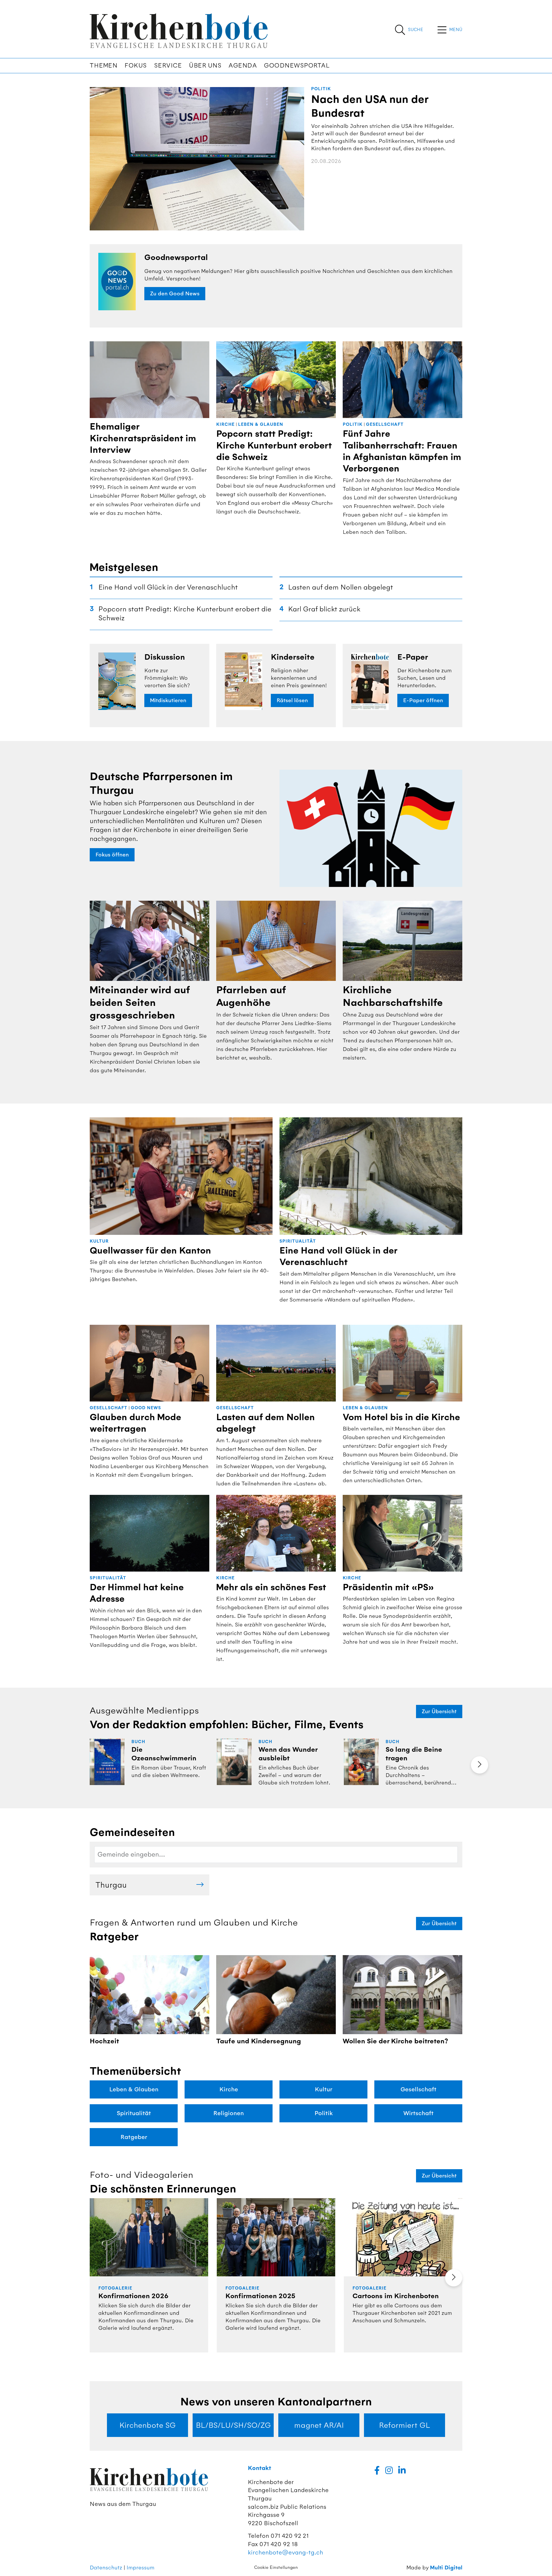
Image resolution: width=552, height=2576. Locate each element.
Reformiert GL (405, 2425)
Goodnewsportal (297, 66)
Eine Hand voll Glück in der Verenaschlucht (338, 1256)
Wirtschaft (418, 2113)
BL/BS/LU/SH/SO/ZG (233, 2425)
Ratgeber (134, 2137)
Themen (103, 66)
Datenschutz (106, 2568)
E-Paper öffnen (423, 700)
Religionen (229, 2113)
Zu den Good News (175, 294)
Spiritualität (298, 1241)
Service (168, 66)
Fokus (136, 66)
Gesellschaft (385, 424)
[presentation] (480, 1765)
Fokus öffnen (112, 855)
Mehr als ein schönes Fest (271, 1587)
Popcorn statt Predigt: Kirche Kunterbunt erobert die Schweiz (274, 445)
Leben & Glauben (261, 424)
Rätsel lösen (292, 700)
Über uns (205, 66)
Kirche (225, 424)
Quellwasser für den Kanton (150, 1251)
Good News (146, 1408)
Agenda (243, 66)
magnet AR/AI (319, 2425)
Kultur (99, 1241)
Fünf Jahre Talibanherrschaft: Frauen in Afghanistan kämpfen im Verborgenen (402, 451)
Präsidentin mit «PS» (388, 1587)
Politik (321, 89)
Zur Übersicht (439, 1711)
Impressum (140, 2568)
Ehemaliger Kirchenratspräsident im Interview (143, 438)
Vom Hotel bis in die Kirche (401, 1417)
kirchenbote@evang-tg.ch (285, 2552)
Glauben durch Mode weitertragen (135, 1423)
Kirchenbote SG (147, 2425)
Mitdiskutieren (168, 700)
